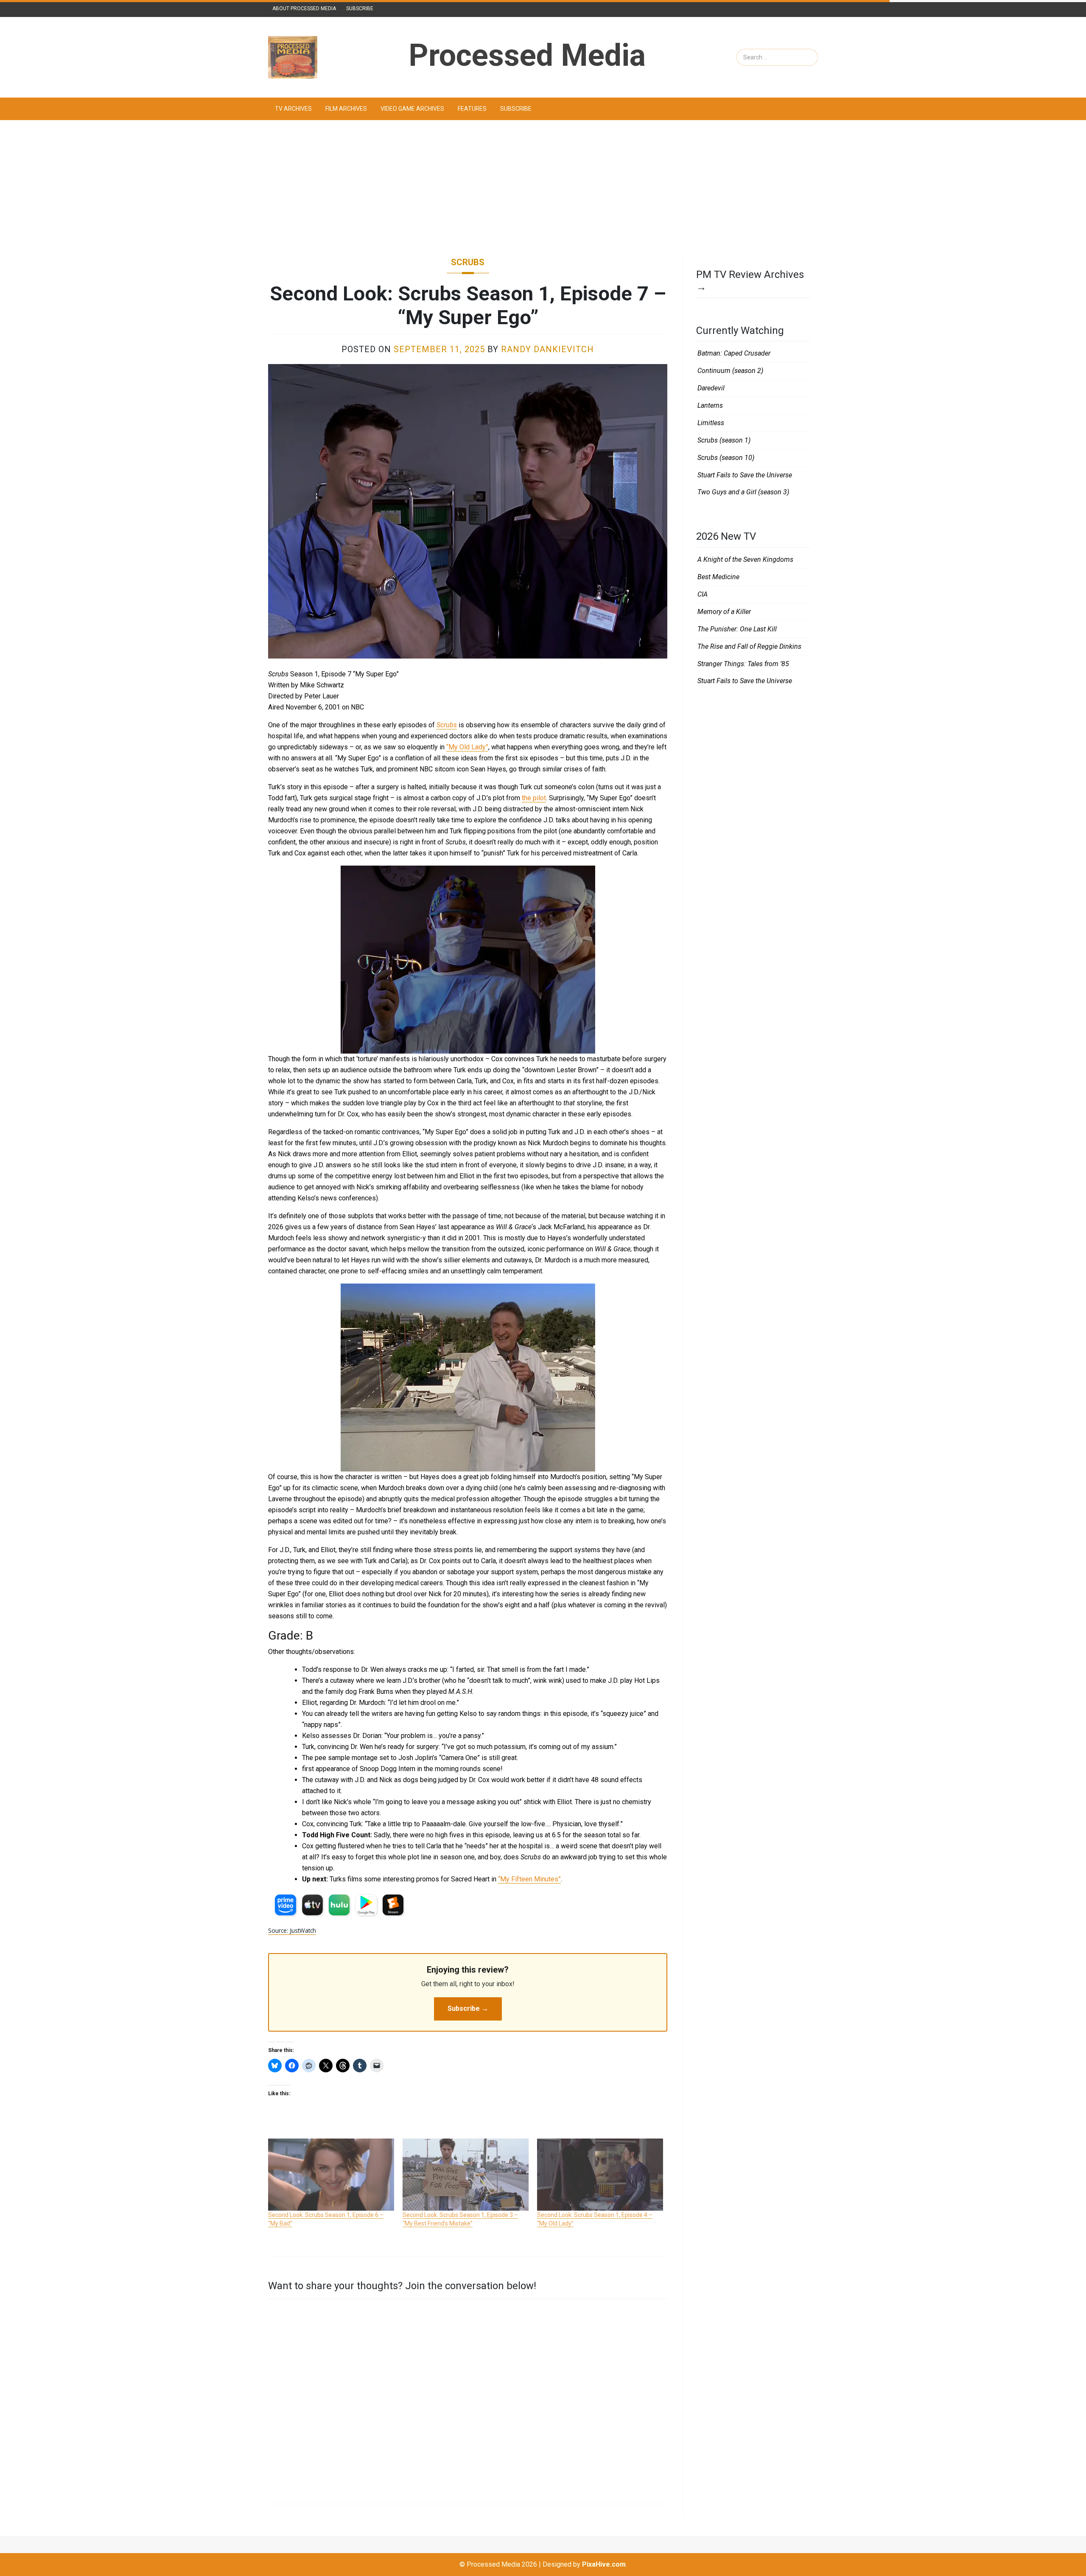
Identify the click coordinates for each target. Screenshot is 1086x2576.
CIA (703, 594)
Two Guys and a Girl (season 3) (743, 492)
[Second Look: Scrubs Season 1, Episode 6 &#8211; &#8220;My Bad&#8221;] (331, 2175)
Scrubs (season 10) (726, 458)
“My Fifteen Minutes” (529, 1879)
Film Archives (346, 109)
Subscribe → (468, 2008)
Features (472, 109)
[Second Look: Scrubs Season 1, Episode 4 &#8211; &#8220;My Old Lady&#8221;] (600, 2175)
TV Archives (293, 109)
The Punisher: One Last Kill (737, 629)
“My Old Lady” (467, 747)
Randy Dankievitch (547, 349)
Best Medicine (718, 577)
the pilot (534, 798)
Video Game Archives (412, 109)
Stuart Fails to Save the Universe (745, 475)
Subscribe (360, 8)
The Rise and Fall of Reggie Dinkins (749, 646)
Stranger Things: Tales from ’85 (743, 664)
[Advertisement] (543, 188)
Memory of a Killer (724, 612)
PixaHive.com (604, 2564)
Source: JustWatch (292, 1930)
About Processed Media (304, 8)
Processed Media (527, 55)
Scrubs (468, 262)
